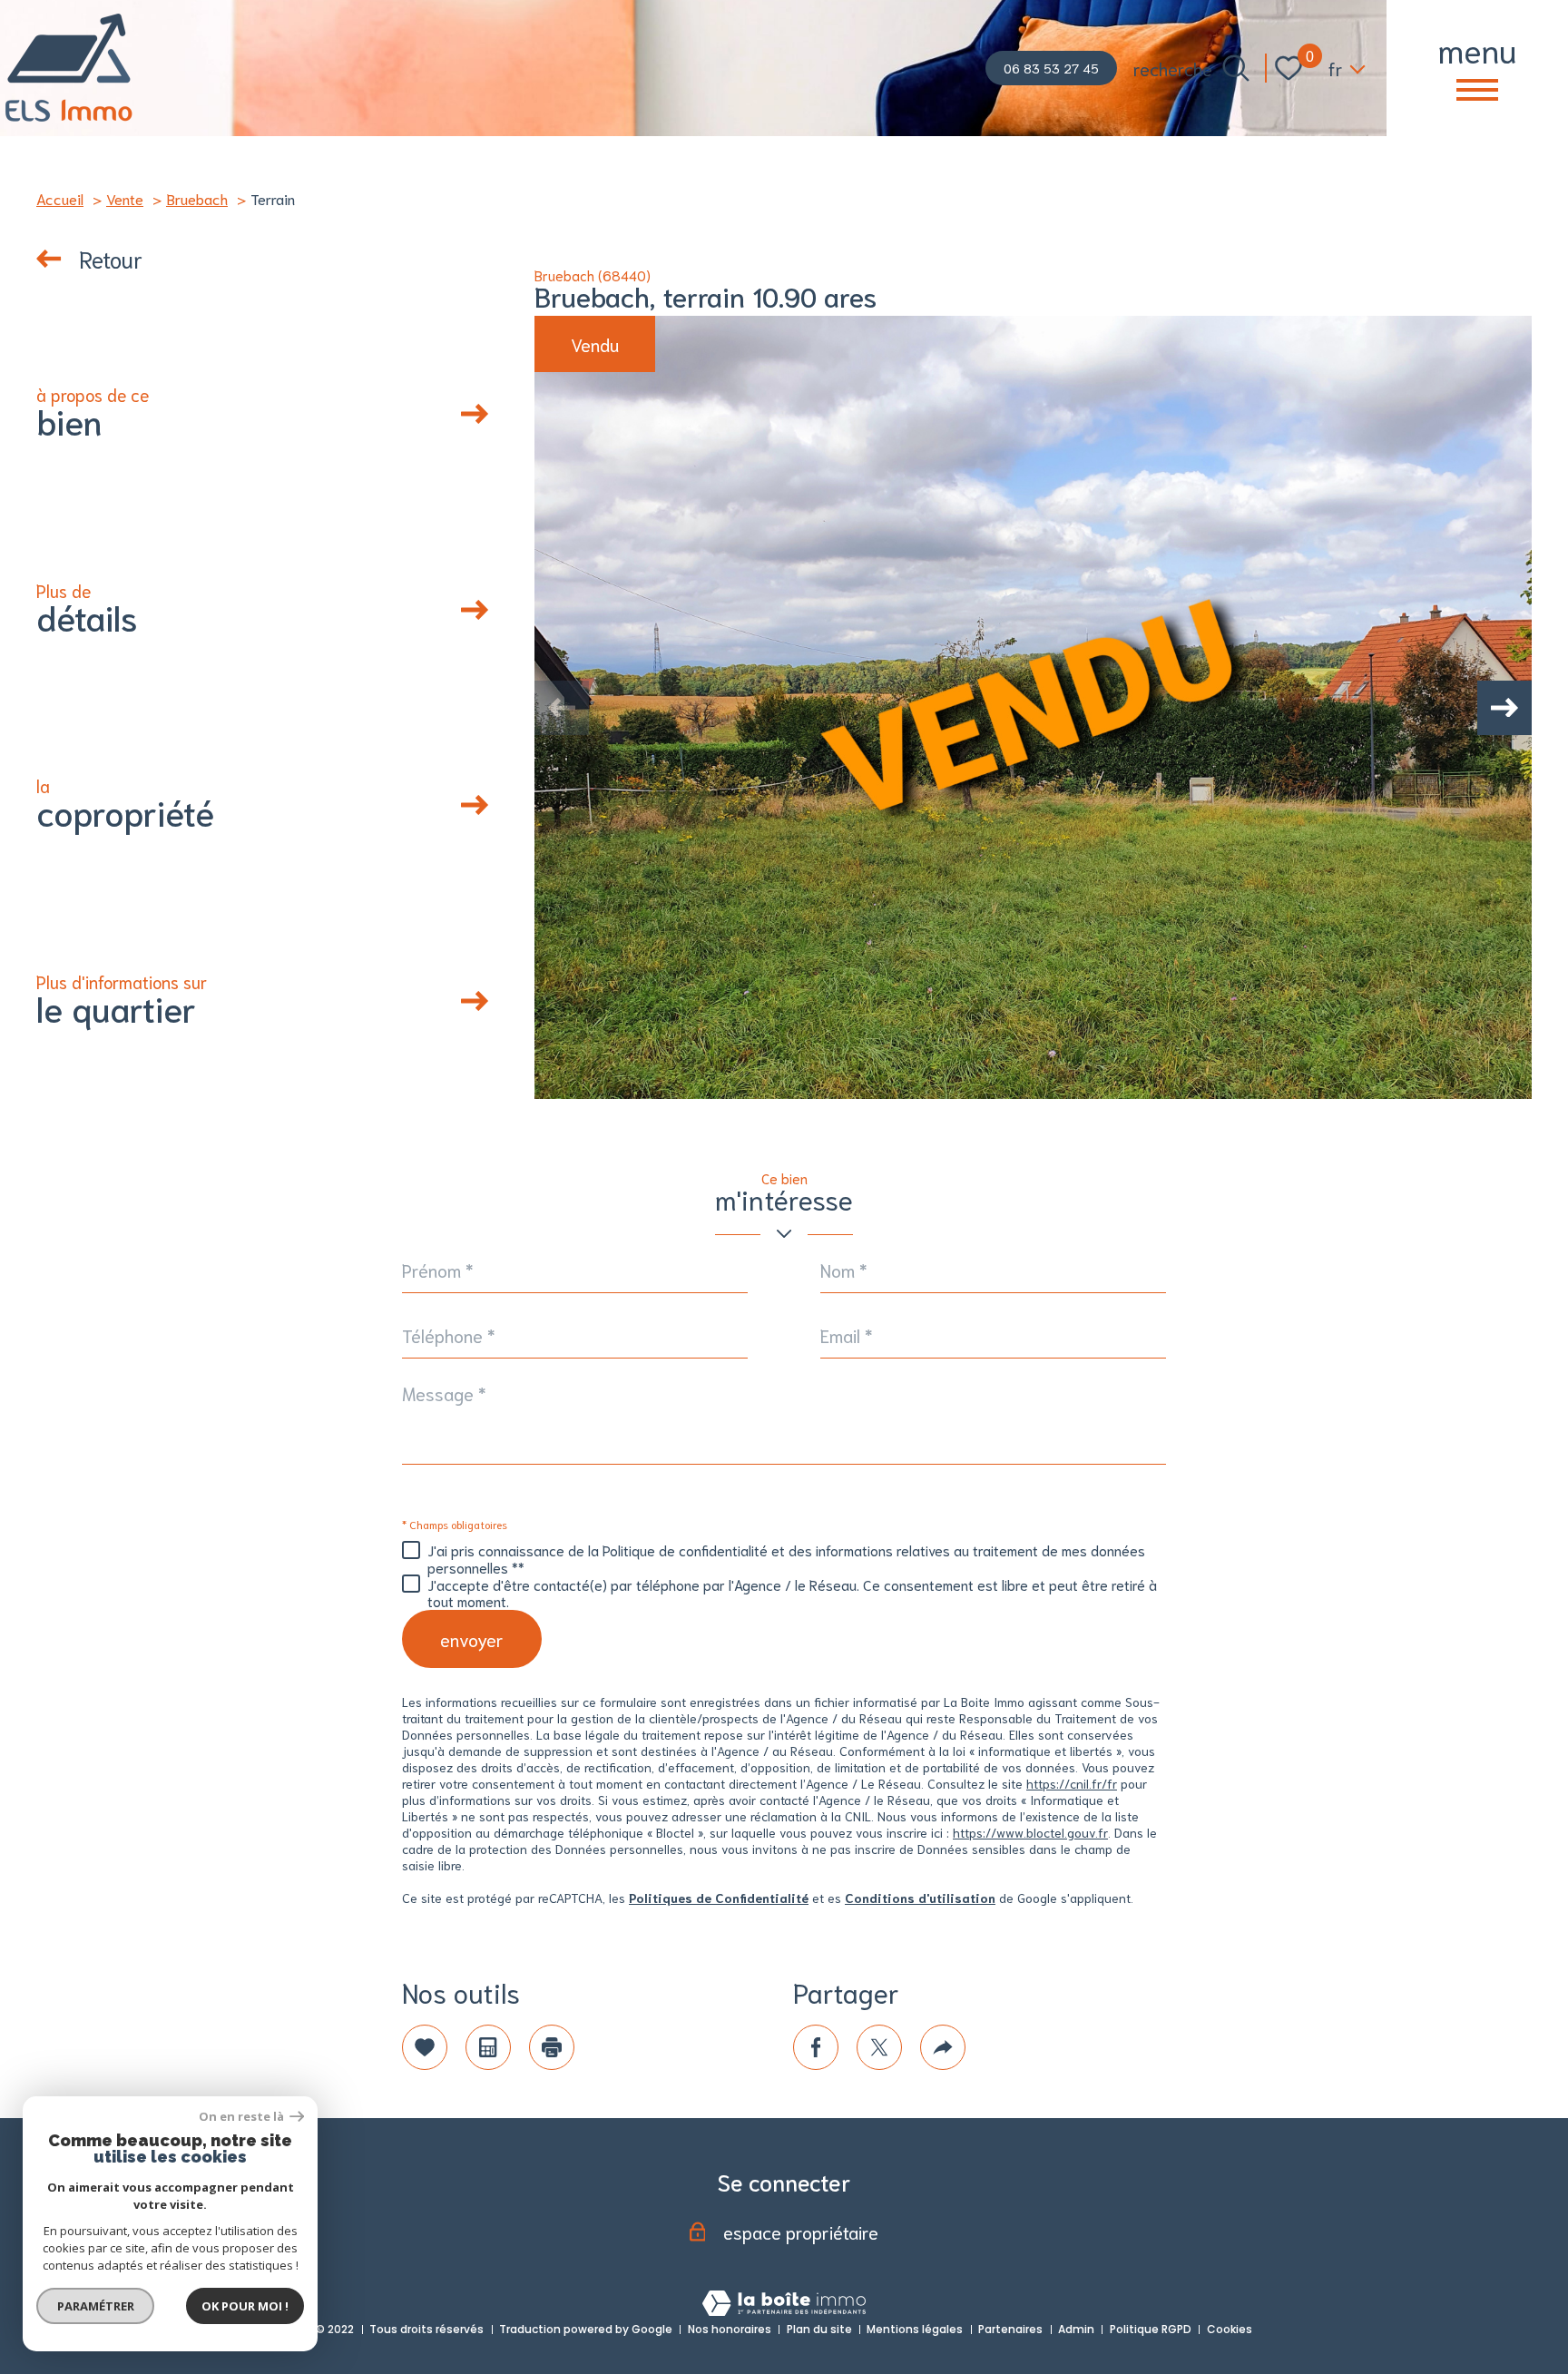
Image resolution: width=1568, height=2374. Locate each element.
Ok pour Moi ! (245, 2306)
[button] (1504, 708)
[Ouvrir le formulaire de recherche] (1236, 68)
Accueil (60, 198)
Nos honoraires (730, 2329)
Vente (125, 198)
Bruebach (197, 198)
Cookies (1230, 2329)
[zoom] (1033, 707)
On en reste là (242, 2117)
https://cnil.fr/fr (1072, 1783)
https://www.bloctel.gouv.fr (1030, 1832)
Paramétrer (96, 2306)
